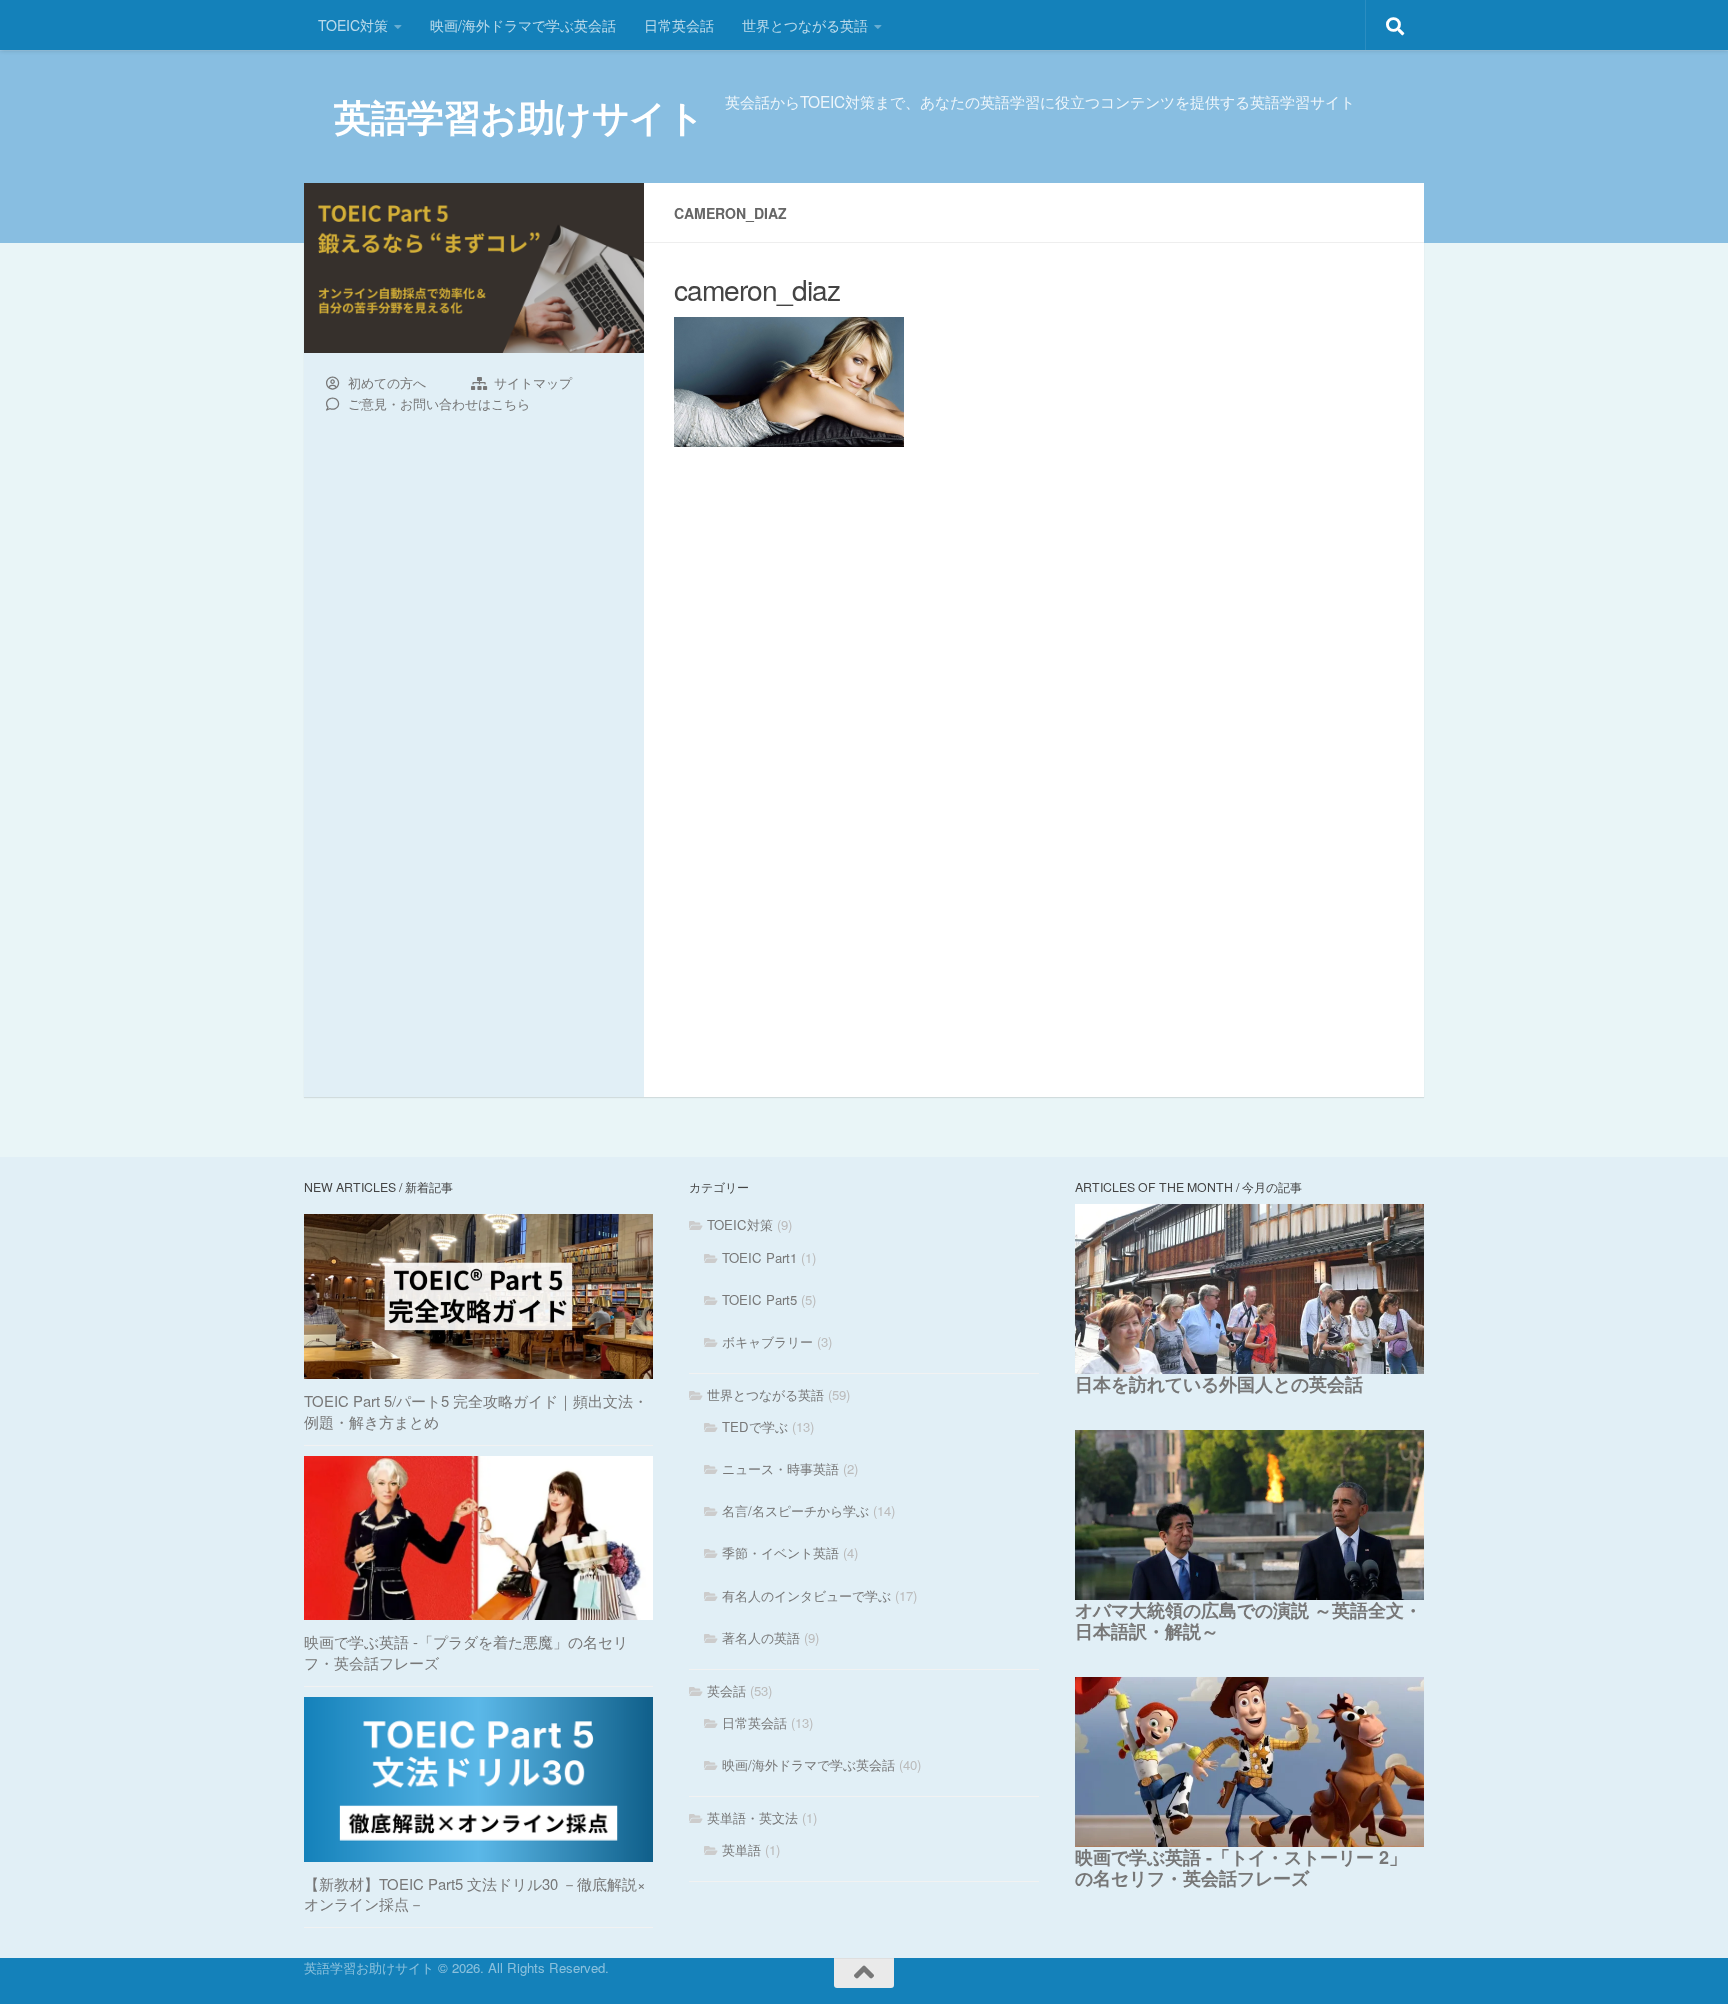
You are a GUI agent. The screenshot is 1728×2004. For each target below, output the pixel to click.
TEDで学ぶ (755, 1426)
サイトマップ (533, 383)
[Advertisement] (1034, 618)
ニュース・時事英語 (780, 1468)
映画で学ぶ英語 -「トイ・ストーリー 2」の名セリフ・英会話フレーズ (1241, 1867)
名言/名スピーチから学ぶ (795, 1510)
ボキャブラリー (767, 1341)
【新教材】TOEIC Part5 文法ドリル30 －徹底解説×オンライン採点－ (475, 1894)
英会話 (726, 1690)
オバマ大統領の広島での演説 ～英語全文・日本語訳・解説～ (1248, 1620)
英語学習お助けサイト (519, 116)
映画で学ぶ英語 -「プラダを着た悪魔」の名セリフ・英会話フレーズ (466, 1652)
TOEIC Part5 (759, 1299)
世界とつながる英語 (805, 25)
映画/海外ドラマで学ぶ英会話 (523, 25)
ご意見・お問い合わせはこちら (439, 404)
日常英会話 (679, 25)
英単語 (741, 1849)
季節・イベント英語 (780, 1552)
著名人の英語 (761, 1637)
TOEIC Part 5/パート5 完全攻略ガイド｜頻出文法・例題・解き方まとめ (476, 1411)
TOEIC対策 (353, 25)
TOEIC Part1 (759, 1257)
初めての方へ (387, 383)
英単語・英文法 (752, 1817)
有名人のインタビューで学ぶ (806, 1595)
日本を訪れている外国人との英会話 (1219, 1384)
